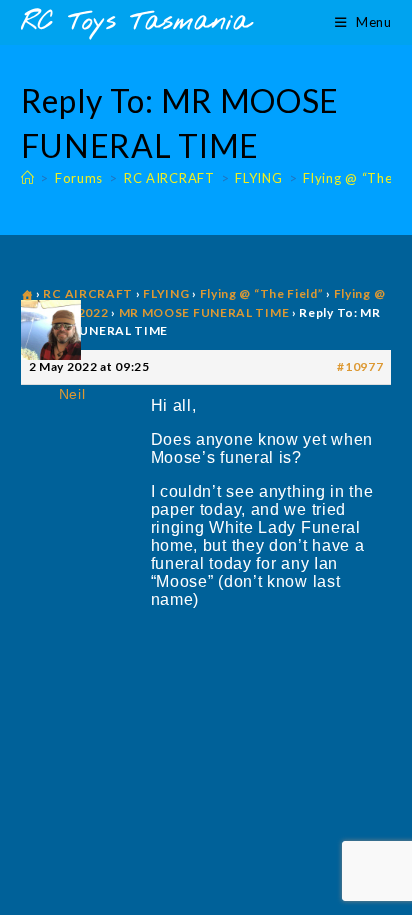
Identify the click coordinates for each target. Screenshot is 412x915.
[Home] (28, 178)
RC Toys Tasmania (136, 22)
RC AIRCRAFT (88, 293)
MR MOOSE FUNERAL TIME (204, 312)
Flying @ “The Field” (262, 293)
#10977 (360, 366)
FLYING (166, 293)
